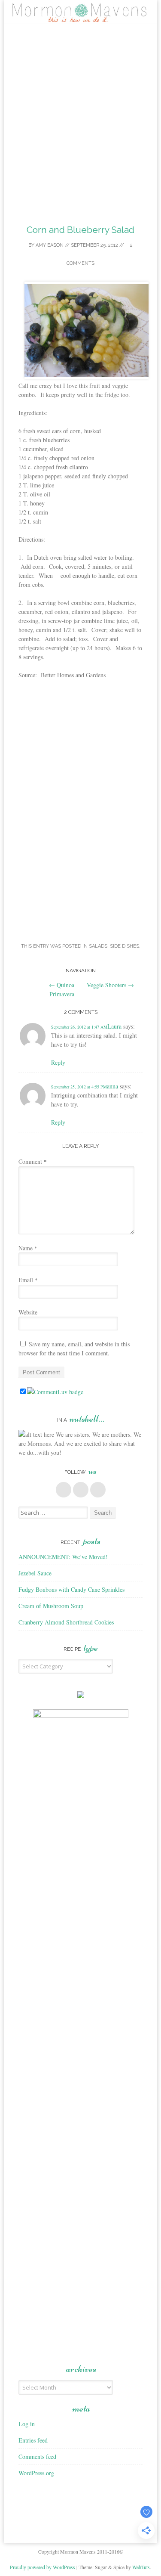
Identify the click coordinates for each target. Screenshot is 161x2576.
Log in (27, 2424)
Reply (58, 1062)
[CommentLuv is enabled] (55, 1392)
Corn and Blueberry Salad (80, 230)
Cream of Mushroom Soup (51, 1606)
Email (28, 1280)
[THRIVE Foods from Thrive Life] (81, 1696)
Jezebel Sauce (35, 1573)
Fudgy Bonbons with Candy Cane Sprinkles (71, 1589)
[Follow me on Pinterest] (81, 1490)
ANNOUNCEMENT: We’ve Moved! (63, 1557)
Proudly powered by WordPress (43, 2567)
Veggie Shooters (110, 985)
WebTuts (141, 2567)
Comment (33, 1161)
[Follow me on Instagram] (98, 1490)
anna (112, 1086)
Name (28, 1248)
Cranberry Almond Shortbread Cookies (66, 1622)
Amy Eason (50, 245)
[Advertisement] (80, 120)
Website (28, 1312)
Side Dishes (125, 946)
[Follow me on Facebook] (64, 1490)
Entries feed (33, 2440)
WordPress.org (36, 2473)
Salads (98, 946)
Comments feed (37, 2457)
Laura (114, 1026)
